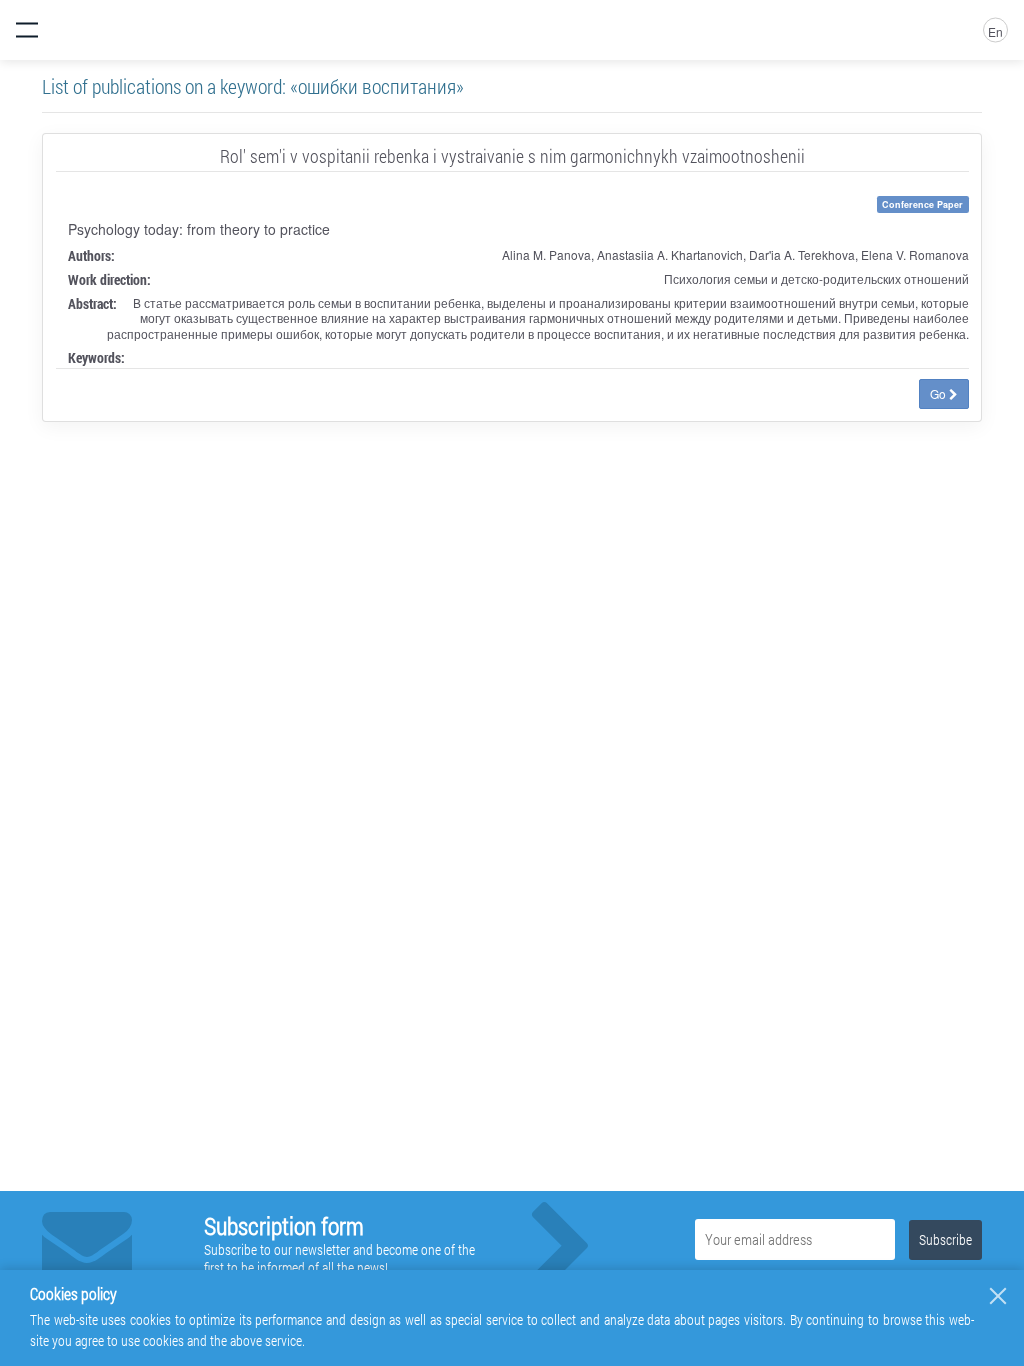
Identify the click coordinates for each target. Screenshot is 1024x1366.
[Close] (998, 1296)
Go (939, 393)
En (995, 31)
